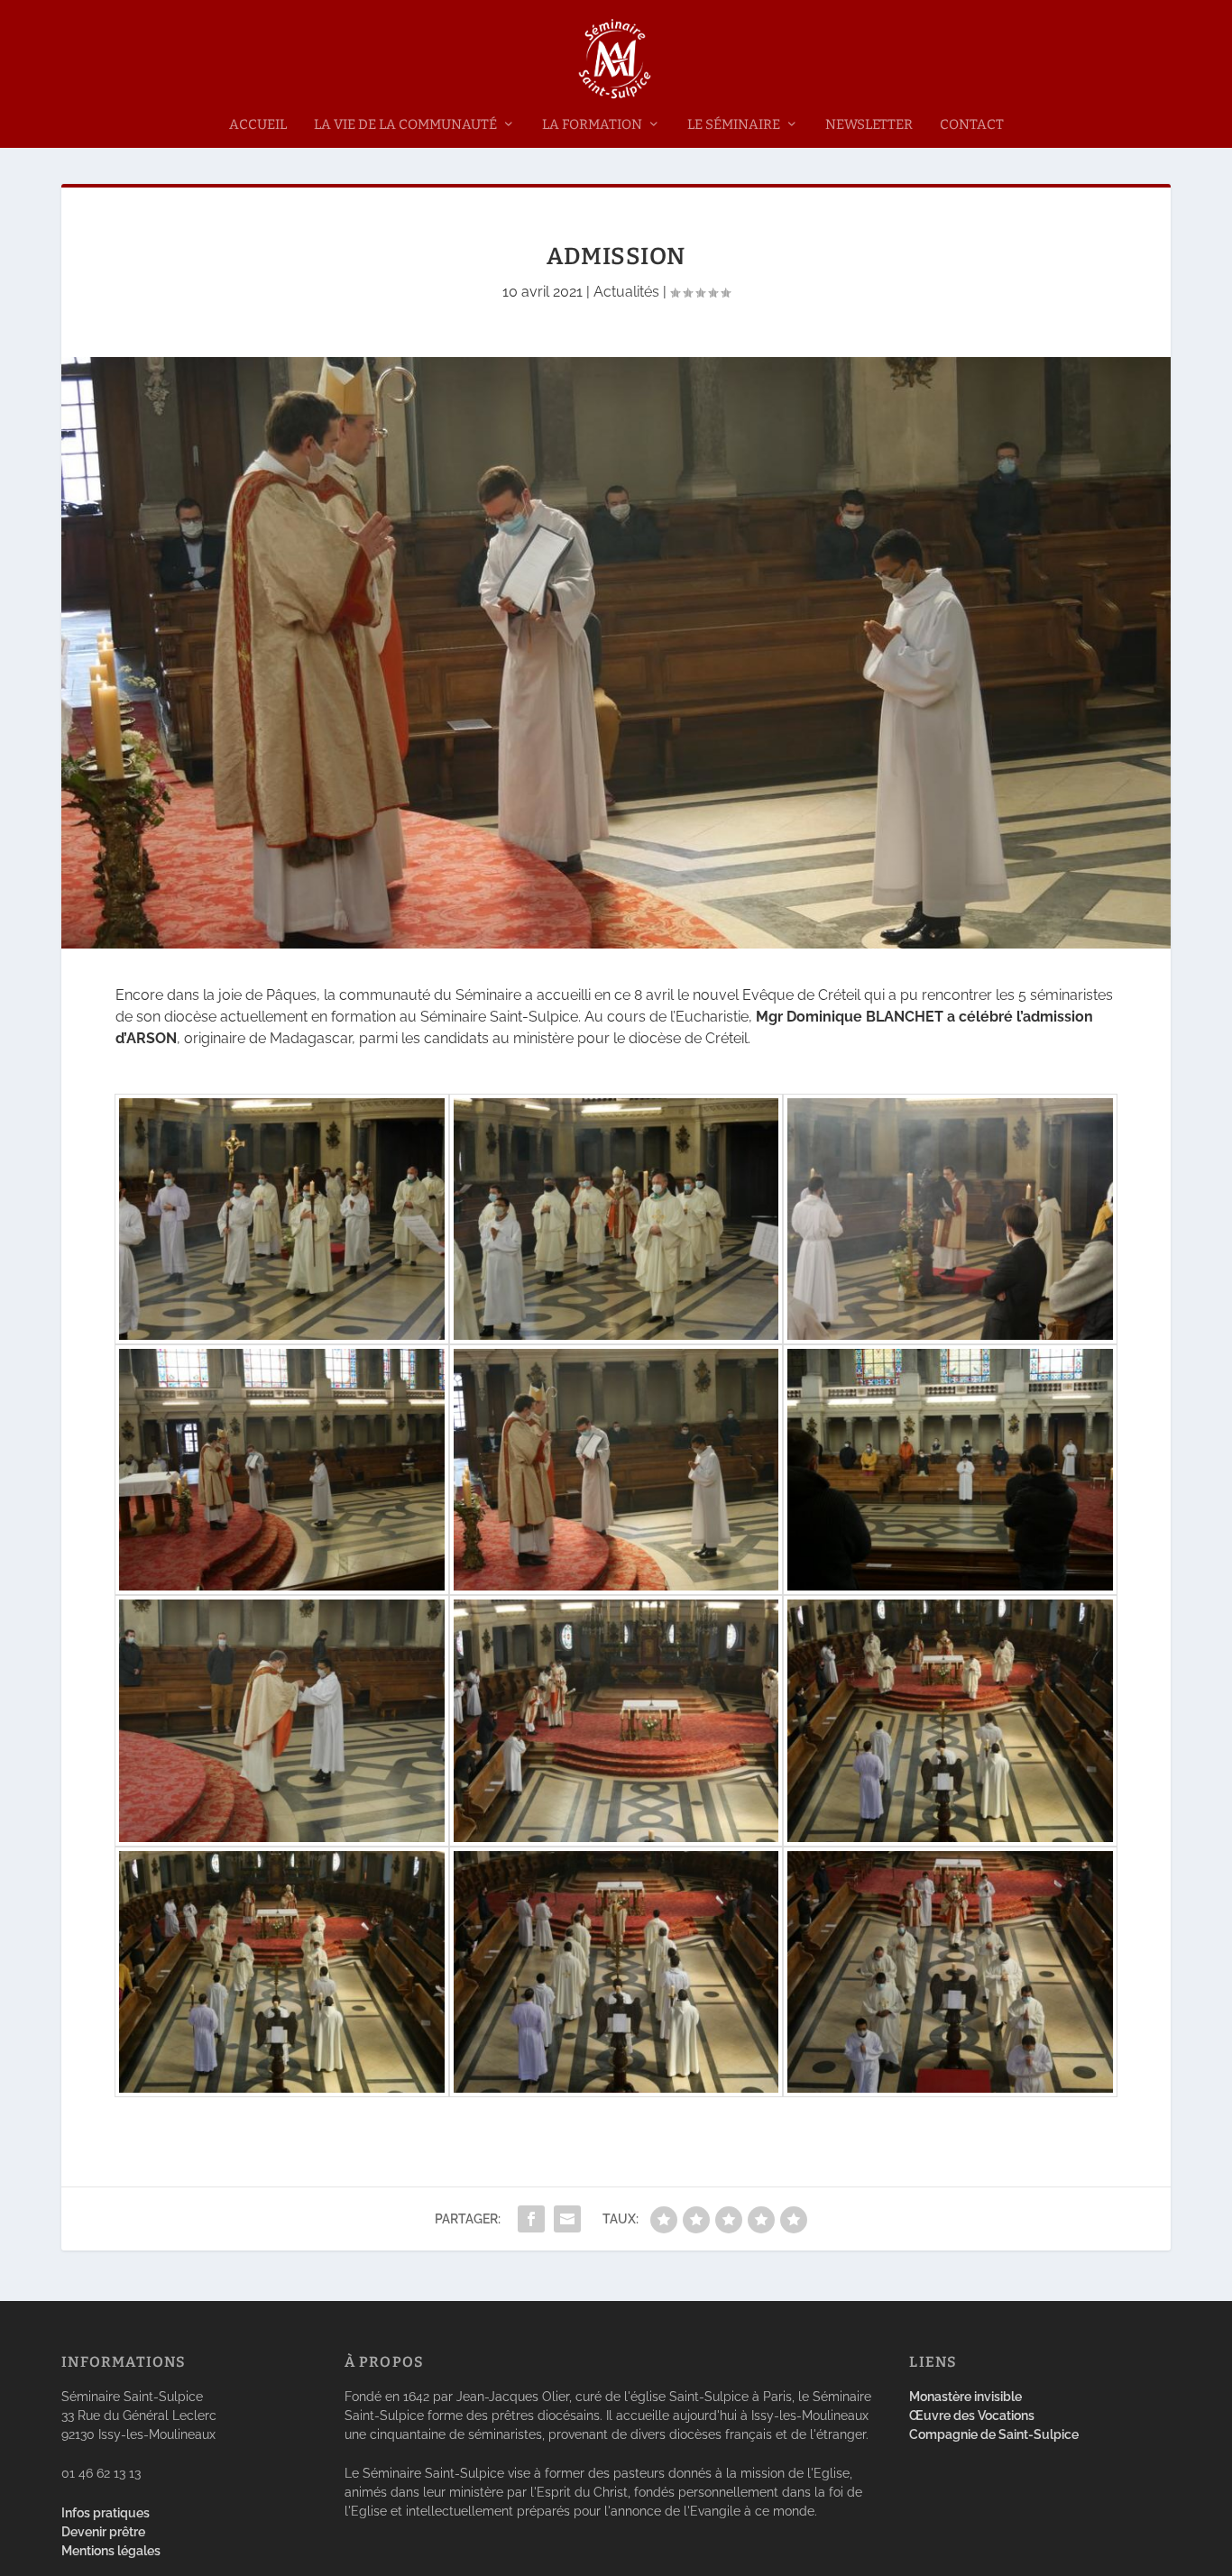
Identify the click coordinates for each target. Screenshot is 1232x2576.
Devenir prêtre (103, 2532)
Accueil (258, 125)
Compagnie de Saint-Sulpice (994, 2434)
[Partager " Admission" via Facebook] (531, 2219)
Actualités (626, 292)
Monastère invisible (965, 2397)
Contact (972, 125)
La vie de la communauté (405, 125)
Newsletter (869, 125)
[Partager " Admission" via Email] (567, 2219)
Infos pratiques (106, 2513)
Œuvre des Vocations (972, 2416)
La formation (592, 125)
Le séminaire (734, 125)
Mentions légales (111, 2551)
